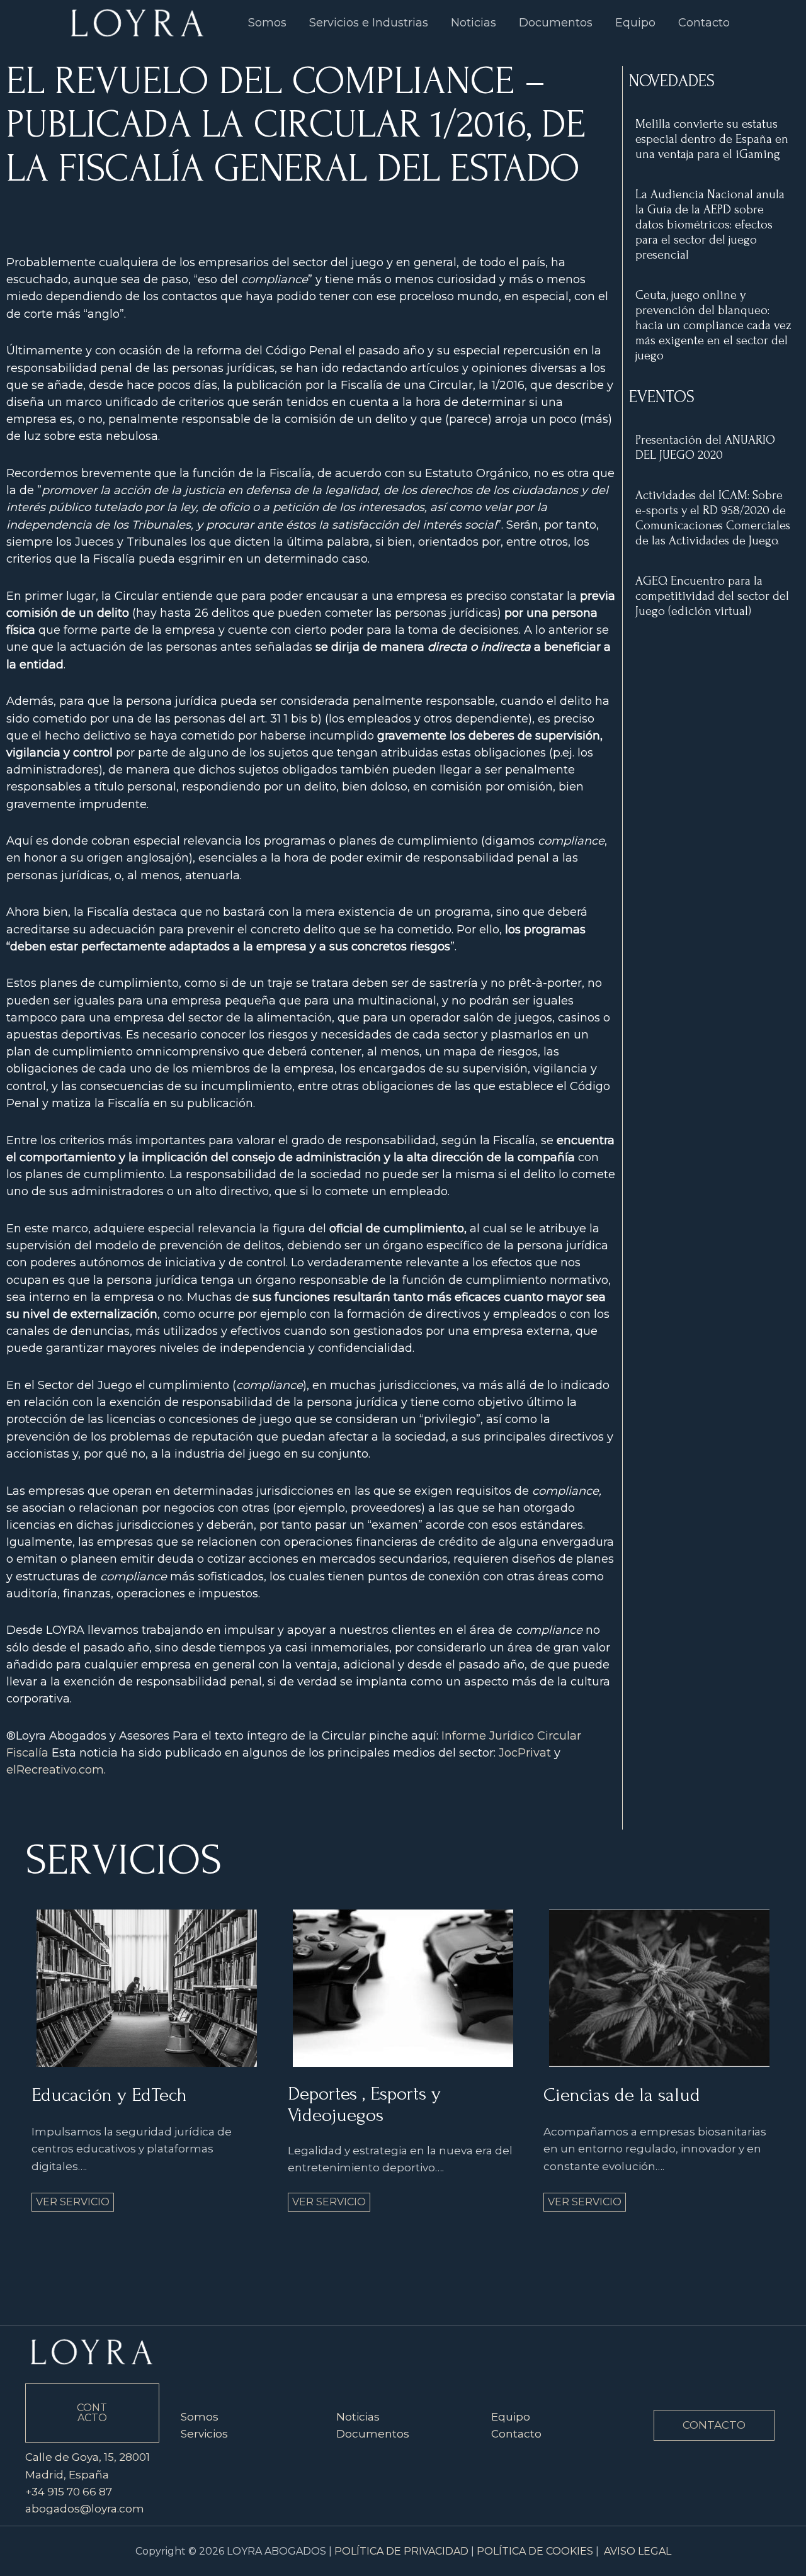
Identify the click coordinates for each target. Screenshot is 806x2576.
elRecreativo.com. (56, 1770)
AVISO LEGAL (638, 2551)
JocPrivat (525, 1753)
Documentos (373, 2434)
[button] (714, 2425)
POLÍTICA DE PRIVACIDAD (401, 2551)
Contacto (516, 2434)
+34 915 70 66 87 (69, 2492)
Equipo (511, 2417)
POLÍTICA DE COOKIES (535, 2551)
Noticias (358, 2417)
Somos (200, 2417)
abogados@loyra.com (85, 2509)
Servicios (204, 2434)
